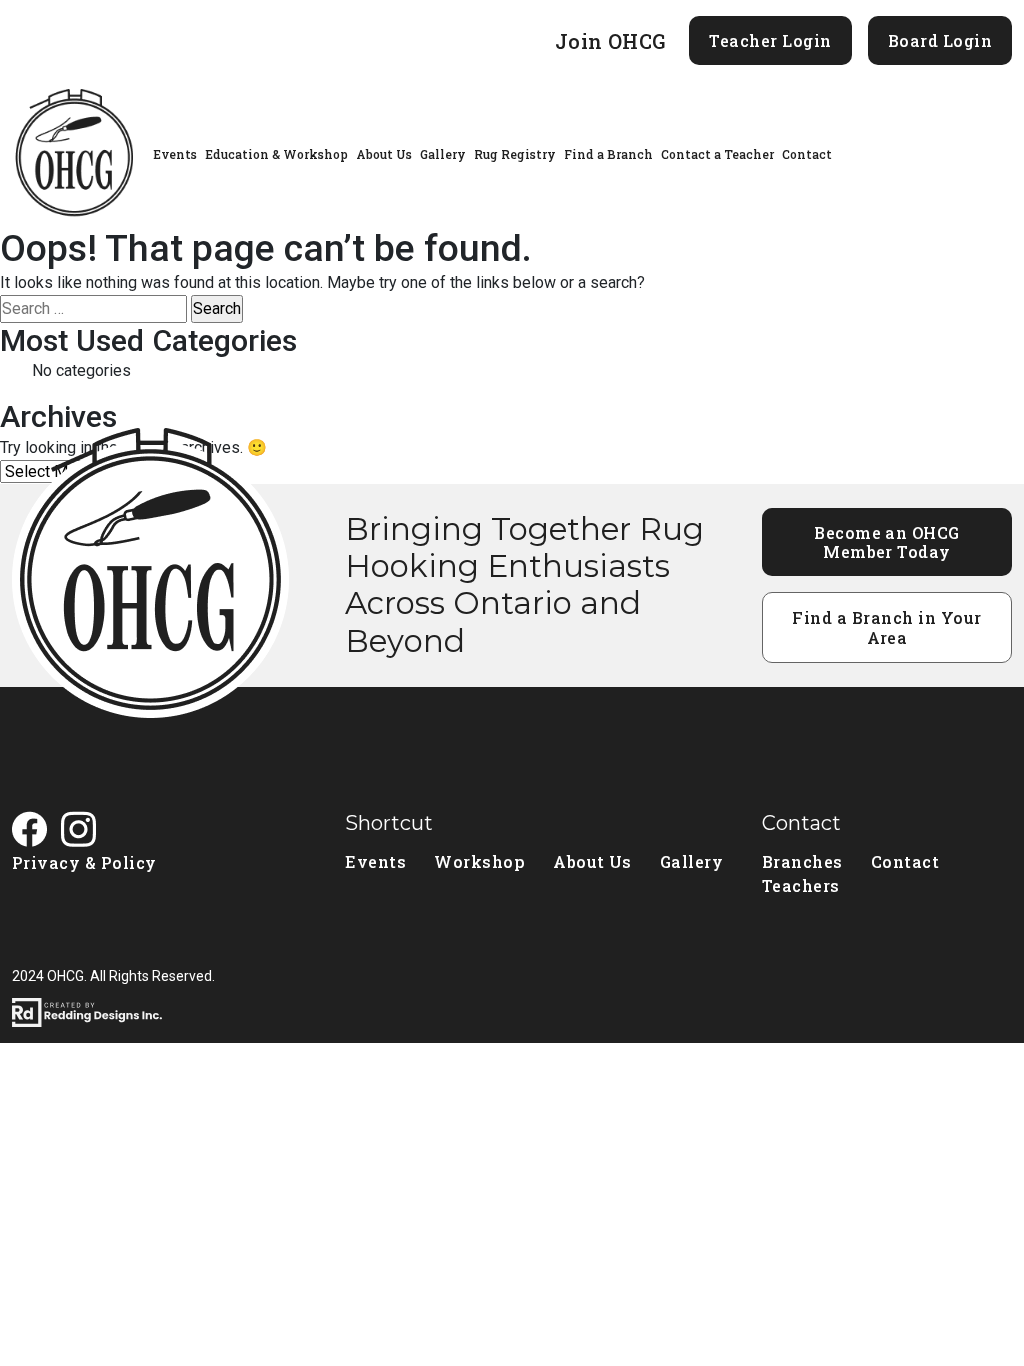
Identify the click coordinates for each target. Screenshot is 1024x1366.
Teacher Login (770, 40)
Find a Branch (608, 154)
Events (175, 154)
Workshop (479, 861)
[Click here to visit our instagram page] (85, 831)
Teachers (801, 885)
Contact (807, 154)
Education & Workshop (276, 154)
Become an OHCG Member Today (887, 542)
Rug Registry (515, 154)
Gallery (443, 154)
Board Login (940, 40)
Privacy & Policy (84, 862)
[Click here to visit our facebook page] (36, 831)
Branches (802, 861)
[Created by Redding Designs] (512, 1012)
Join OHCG (610, 41)
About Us (384, 154)
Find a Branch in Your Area (886, 627)
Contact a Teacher (717, 154)
